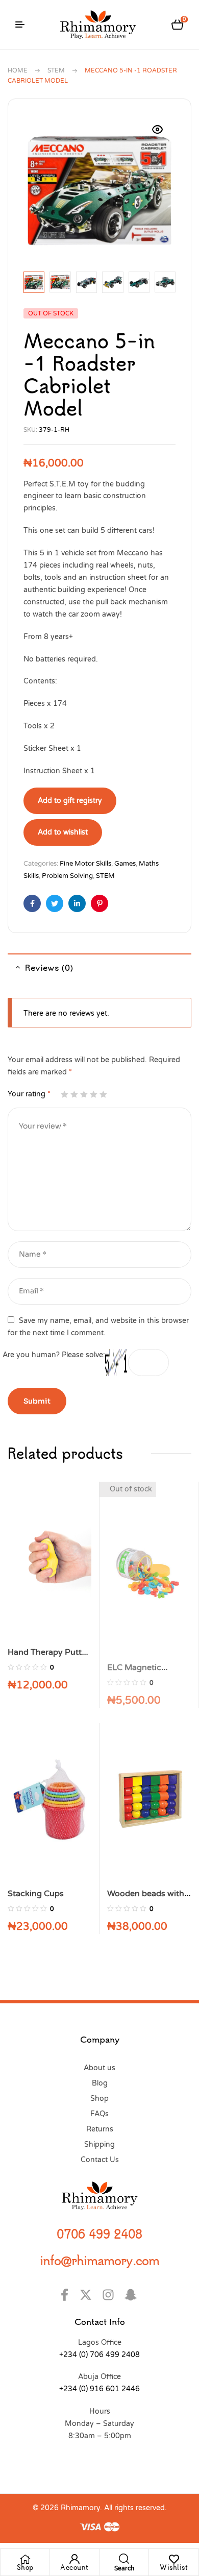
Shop (25, 2567)
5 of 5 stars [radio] (103, 1094)
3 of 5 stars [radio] (84, 1094)
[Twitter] (89, 2295)
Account (74, 2567)
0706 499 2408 (99, 2234)
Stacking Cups (36, 1894)
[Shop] (25, 2559)
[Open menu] (20, 24)
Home (18, 70)
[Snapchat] (133, 2295)
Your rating (29, 1094)
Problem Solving (67, 876)
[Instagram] (111, 2295)
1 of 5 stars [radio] (64, 1094)
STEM (56, 70)
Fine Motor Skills (85, 864)
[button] (158, 130)
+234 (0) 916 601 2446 (99, 2389)
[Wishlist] (174, 2559)
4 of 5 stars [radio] (93, 1094)
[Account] (74, 2559)
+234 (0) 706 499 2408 (99, 2355)
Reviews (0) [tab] (49, 967)
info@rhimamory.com (99, 2260)
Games (125, 864)
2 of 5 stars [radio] (74, 1094)
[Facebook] (66, 2295)
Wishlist (174, 2567)
